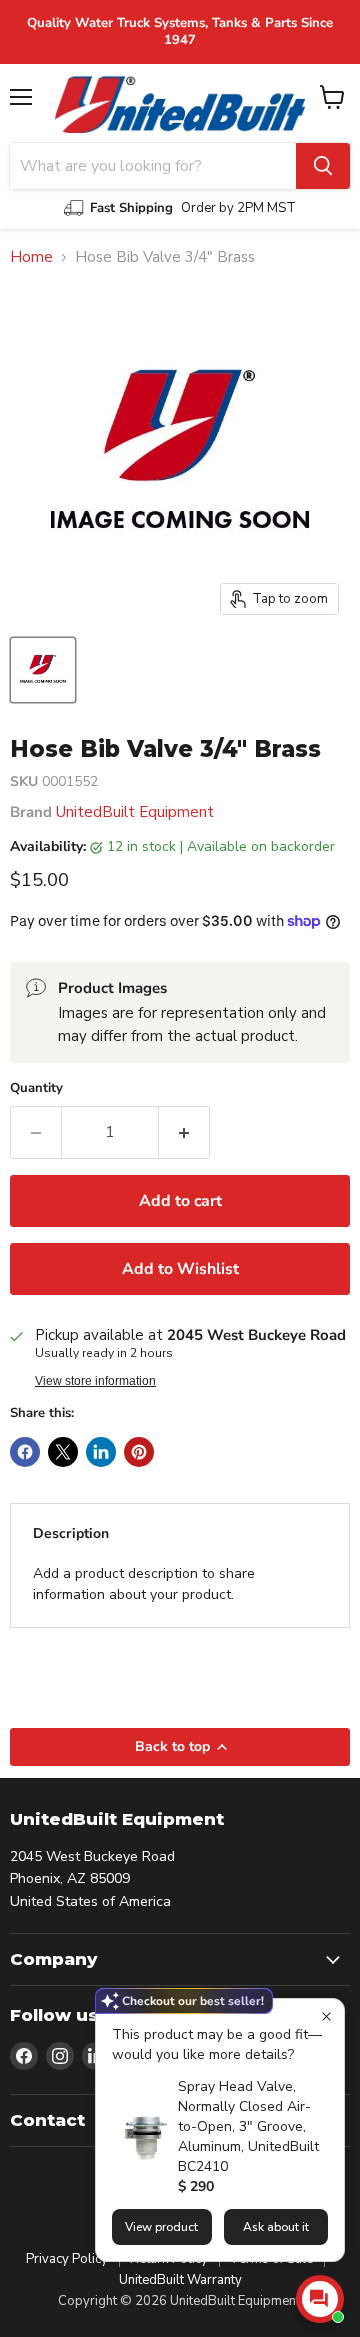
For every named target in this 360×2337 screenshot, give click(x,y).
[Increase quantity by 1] (184, 1132)
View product (161, 2227)
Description (71, 1533)
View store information (95, 1381)
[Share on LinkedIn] (101, 1452)
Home (31, 257)
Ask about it (276, 2227)
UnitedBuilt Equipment (135, 812)
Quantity (36, 1088)
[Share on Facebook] (25, 1452)
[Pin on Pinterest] (139, 1452)
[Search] (323, 166)
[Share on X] (63, 1452)
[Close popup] (326, 2016)
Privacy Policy (67, 2259)
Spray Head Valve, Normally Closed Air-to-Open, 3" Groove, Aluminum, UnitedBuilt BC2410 (248, 2126)
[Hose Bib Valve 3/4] (43, 670)
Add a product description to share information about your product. (144, 1584)
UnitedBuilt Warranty (180, 2280)
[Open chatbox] (320, 2299)
